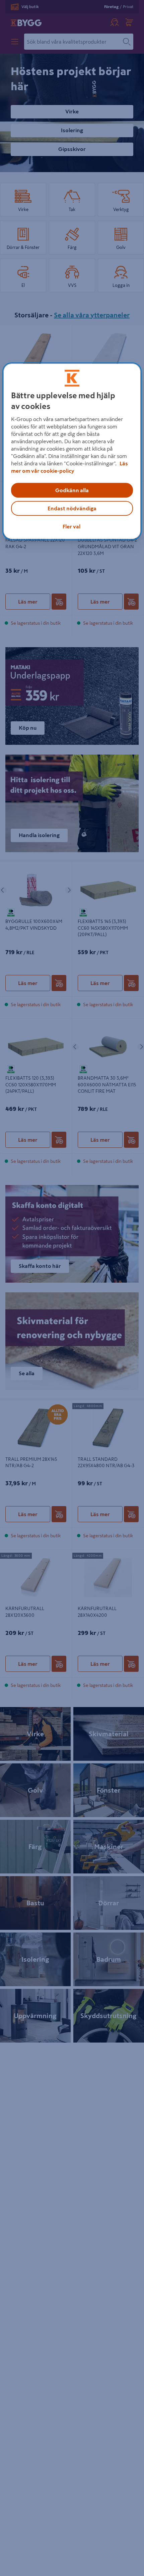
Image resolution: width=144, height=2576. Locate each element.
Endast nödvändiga (72, 508)
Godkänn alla (72, 490)
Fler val (71, 526)
